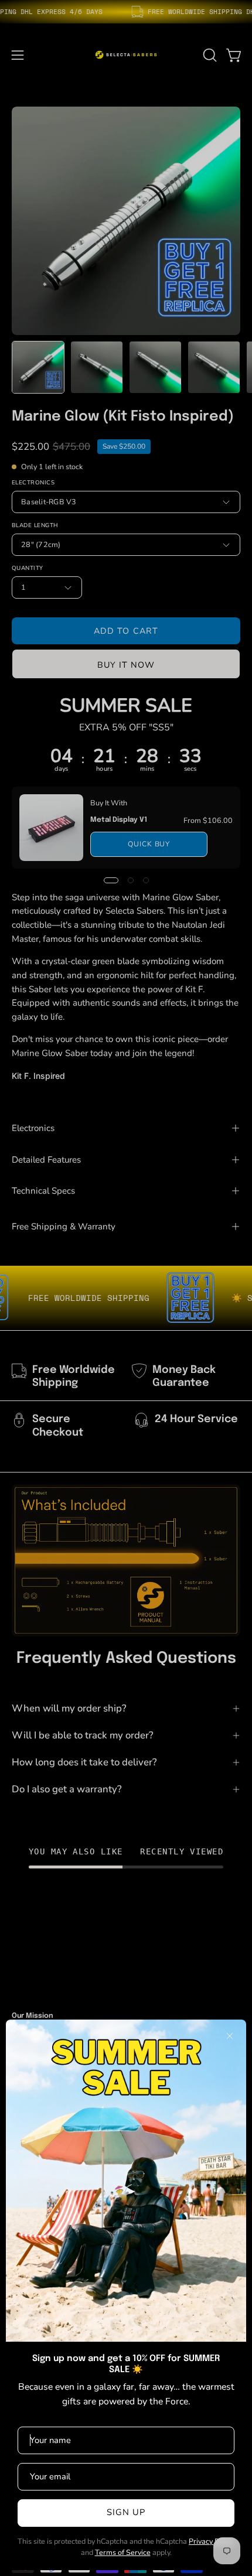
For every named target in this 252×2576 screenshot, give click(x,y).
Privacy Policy (212, 2541)
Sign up (126, 2512)
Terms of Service (123, 2552)
